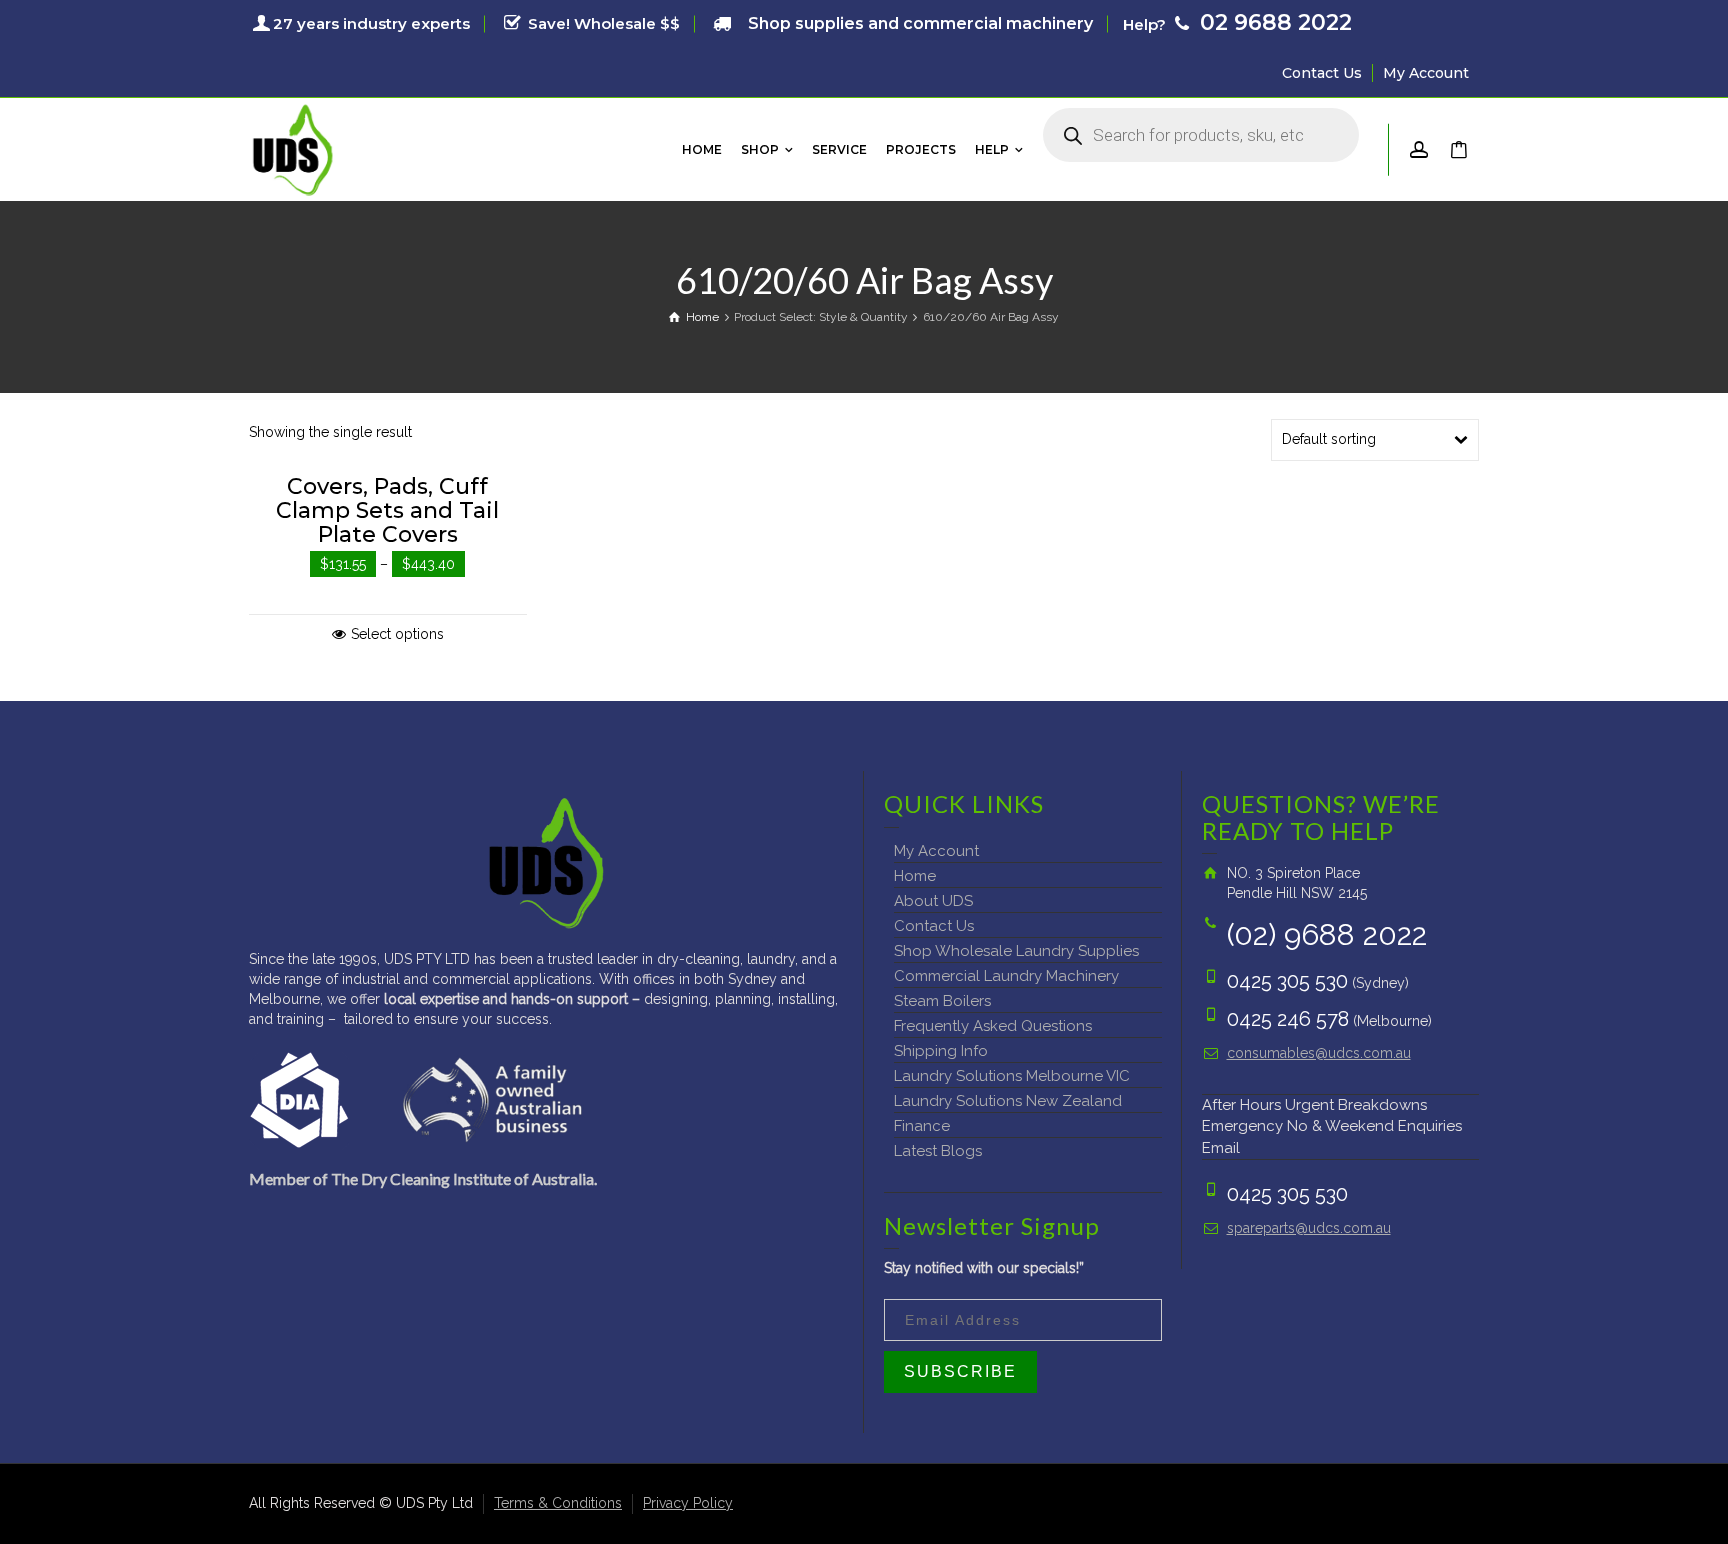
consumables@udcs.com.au (1319, 1053)
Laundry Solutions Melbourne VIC (1012, 1076)
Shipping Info (941, 1051)
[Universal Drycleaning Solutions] (293, 148)
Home (915, 876)
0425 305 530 (1287, 981)
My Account (1426, 73)
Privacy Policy (688, 1503)
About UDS (933, 901)
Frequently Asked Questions (993, 1026)
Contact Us (1322, 73)
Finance (922, 1126)
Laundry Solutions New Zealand (1008, 1101)
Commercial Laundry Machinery (1006, 976)
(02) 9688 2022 (1327, 934)
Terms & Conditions (558, 1503)
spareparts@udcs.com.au (1309, 1228)
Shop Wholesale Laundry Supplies (1016, 951)
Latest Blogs (938, 1151)
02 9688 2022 (1273, 22)
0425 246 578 (1288, 1019)
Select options (397, 634)
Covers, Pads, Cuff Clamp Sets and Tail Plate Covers (387, 510)
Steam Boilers (942, 1001)
